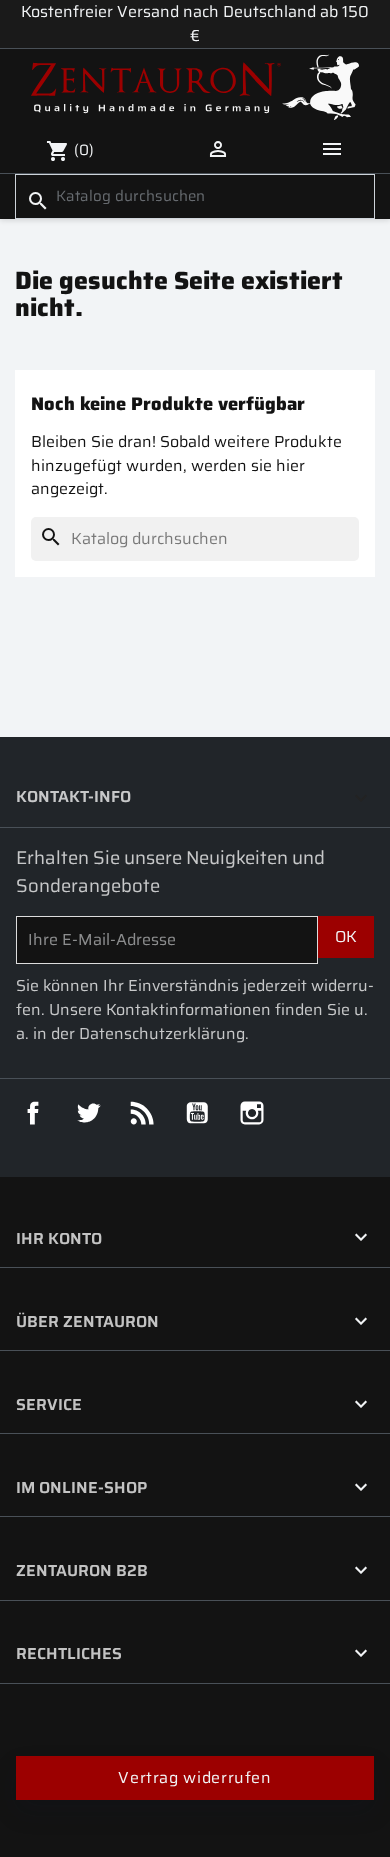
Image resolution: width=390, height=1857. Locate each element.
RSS (142, 1113)
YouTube (197, 1113)
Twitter (88, 1113)
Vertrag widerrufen (194, 1777)
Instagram (252, 1113)
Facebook (33, 1113)
